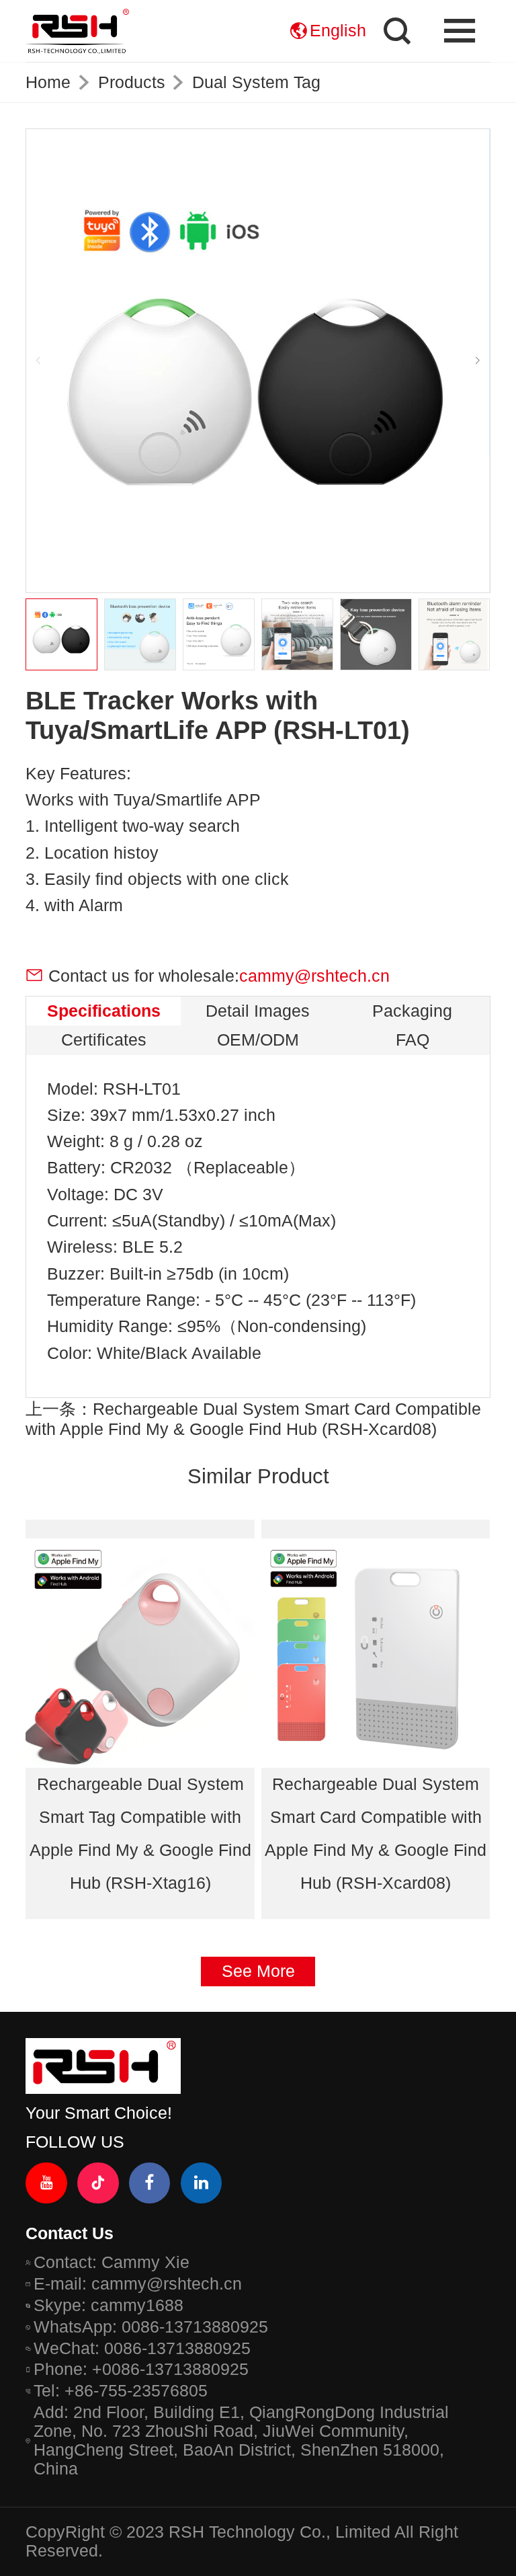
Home (48, 82)
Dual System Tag (256, 82)
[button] (477, 361)
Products (132, 82)
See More (258, 1971)
